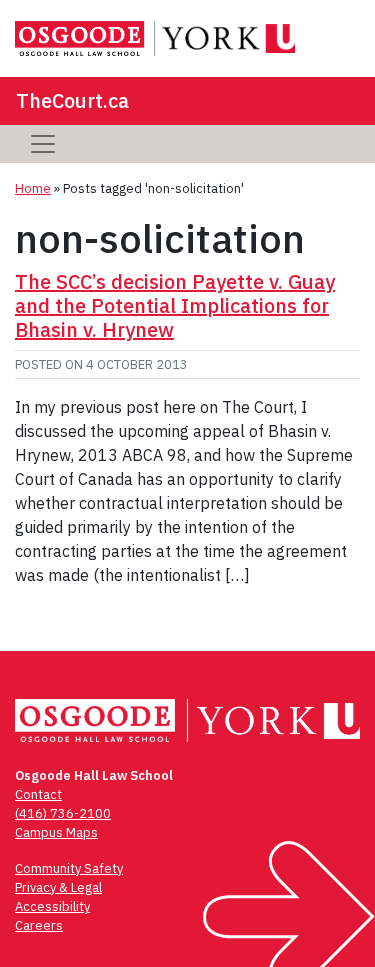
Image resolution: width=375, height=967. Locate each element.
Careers (39, 925)
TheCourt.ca (72, 100)
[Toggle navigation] (43, 144)
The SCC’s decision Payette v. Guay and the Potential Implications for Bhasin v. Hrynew (175, 305)
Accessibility (52, 906)
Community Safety (69, 868)
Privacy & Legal (58, 887)
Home (33, 188)
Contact (38, 794)
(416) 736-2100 (63, 813)
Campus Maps (56, 832)
